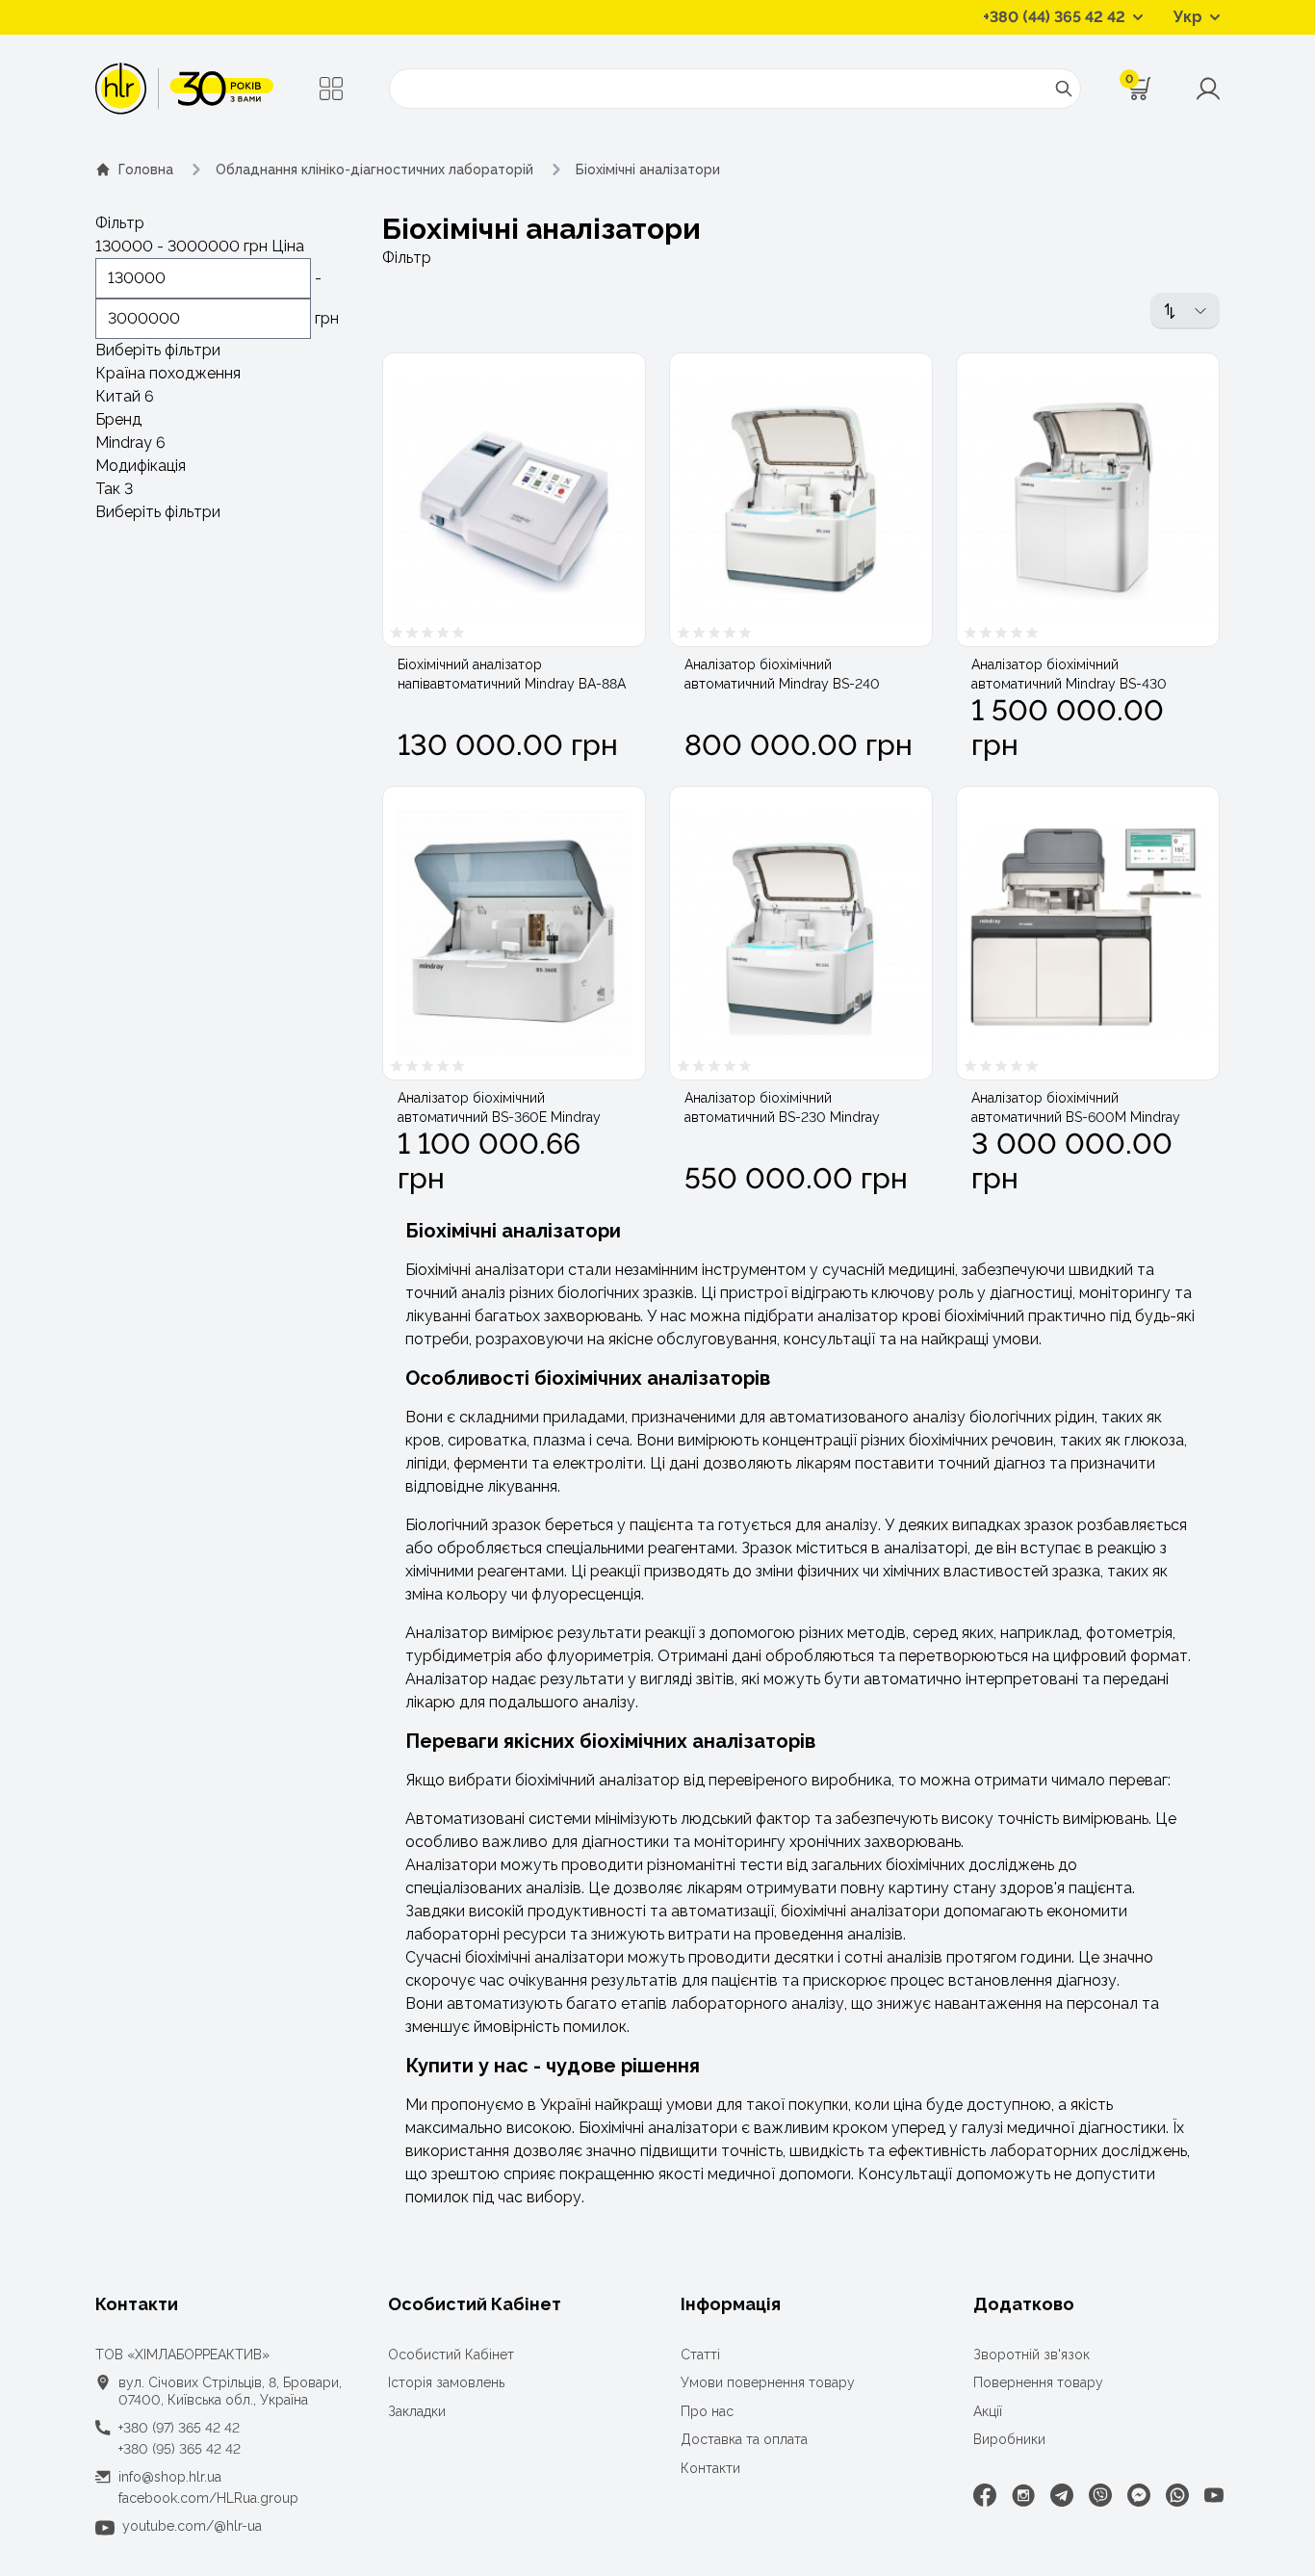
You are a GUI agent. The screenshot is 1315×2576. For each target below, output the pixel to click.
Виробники (1009, 2439)
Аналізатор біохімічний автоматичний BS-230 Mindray (782, 1107)
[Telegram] (1062, 2495)
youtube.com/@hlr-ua (192, 2526)
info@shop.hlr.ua (170, 2477)
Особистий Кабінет (451, 2355)
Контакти (710, 2468)
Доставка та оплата (744, 2439)
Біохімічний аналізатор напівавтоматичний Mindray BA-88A (512, 674)
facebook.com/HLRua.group (208, 2498)
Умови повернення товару (768, 2382)
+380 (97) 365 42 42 (179, 2428)
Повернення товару (1038, 2382)
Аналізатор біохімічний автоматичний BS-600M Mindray (1076, 1107)
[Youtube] (1214, 2495)
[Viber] (1100, 2495)
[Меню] (331, 89)
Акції (988, 2411)
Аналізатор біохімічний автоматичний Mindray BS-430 (1069, 674)
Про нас (707, 2411)
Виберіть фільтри (158, 350)
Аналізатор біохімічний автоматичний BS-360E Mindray (499, 1107)
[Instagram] (1023, 2495)
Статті (700, 2355)
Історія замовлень (446, 2382)
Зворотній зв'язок (1031, 2355)
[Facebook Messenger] (1139, 2495)
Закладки (417, 2411)
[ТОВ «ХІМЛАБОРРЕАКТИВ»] (184, 89)
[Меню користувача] (1208, 89)
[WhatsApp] (1177, 2495)
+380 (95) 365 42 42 (180, 2449)
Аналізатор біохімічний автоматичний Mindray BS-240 (782, 674)
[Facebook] (985, 2495)
